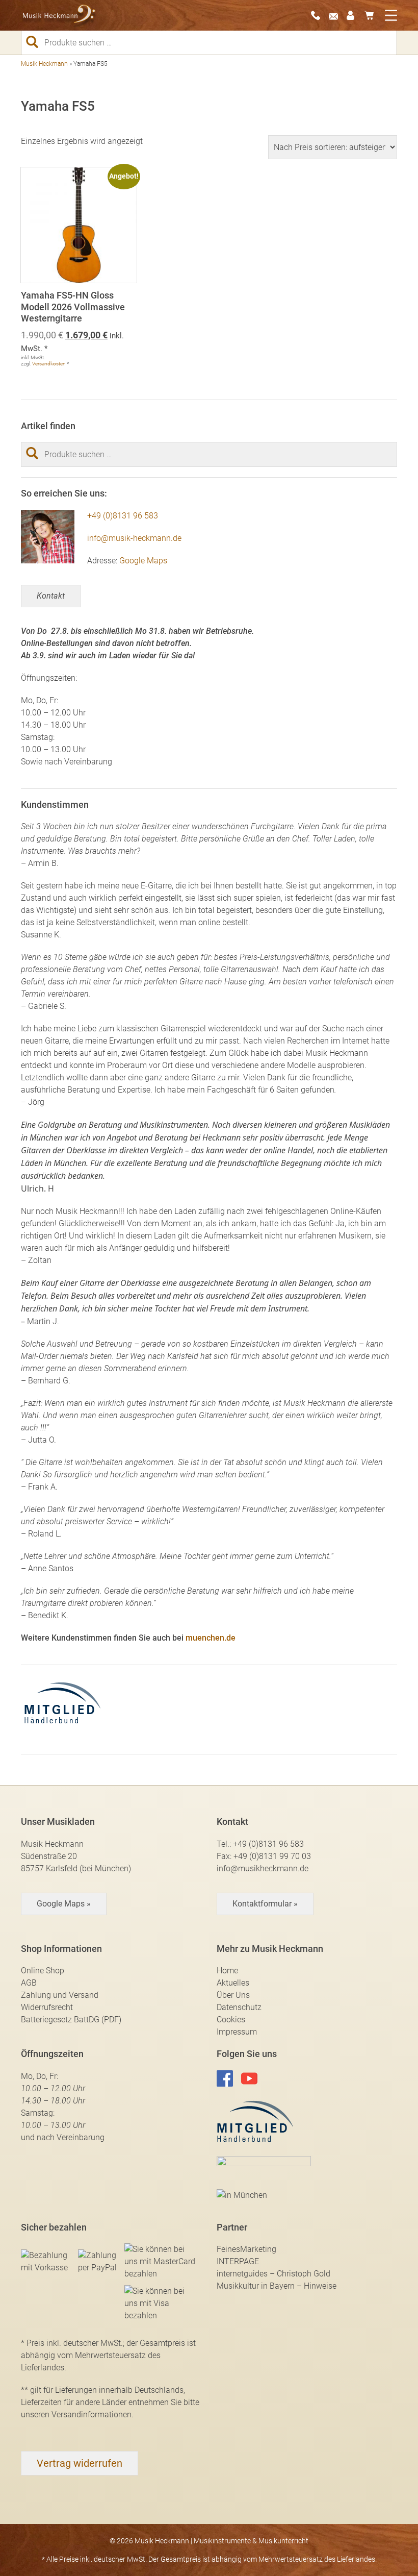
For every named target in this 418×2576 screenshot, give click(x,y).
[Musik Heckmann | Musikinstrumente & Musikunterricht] (59, 16)
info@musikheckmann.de (263, 1868)
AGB (29, 1983)
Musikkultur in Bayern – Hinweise (277, 2286)
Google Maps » (64, 1904)
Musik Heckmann (44, 64)
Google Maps (143, 561)
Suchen (36, 42)
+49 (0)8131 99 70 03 (272, 1856)
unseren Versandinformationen (76, 2414)
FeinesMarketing (246, 2249)
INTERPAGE (238, 2261)
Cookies (231, 2020)
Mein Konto (354, 15)
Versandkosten (49, 364)
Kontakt (51, 596)
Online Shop (43, 1971)
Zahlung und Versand (60, 1995)
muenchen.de (211, 1638)
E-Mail (336, 15)
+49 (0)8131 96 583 (123, 516)
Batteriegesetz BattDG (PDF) (71, 2020)
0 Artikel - (372, 15)
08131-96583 (319, 15)
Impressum (237, 2032)
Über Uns (233, 1995)
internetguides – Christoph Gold (273, 2274)
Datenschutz (239, 2007)
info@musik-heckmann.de (134, 538)
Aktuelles (233, 1983)
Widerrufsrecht (47, 2007)
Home (227, 1971)
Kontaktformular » (265, 1904)
